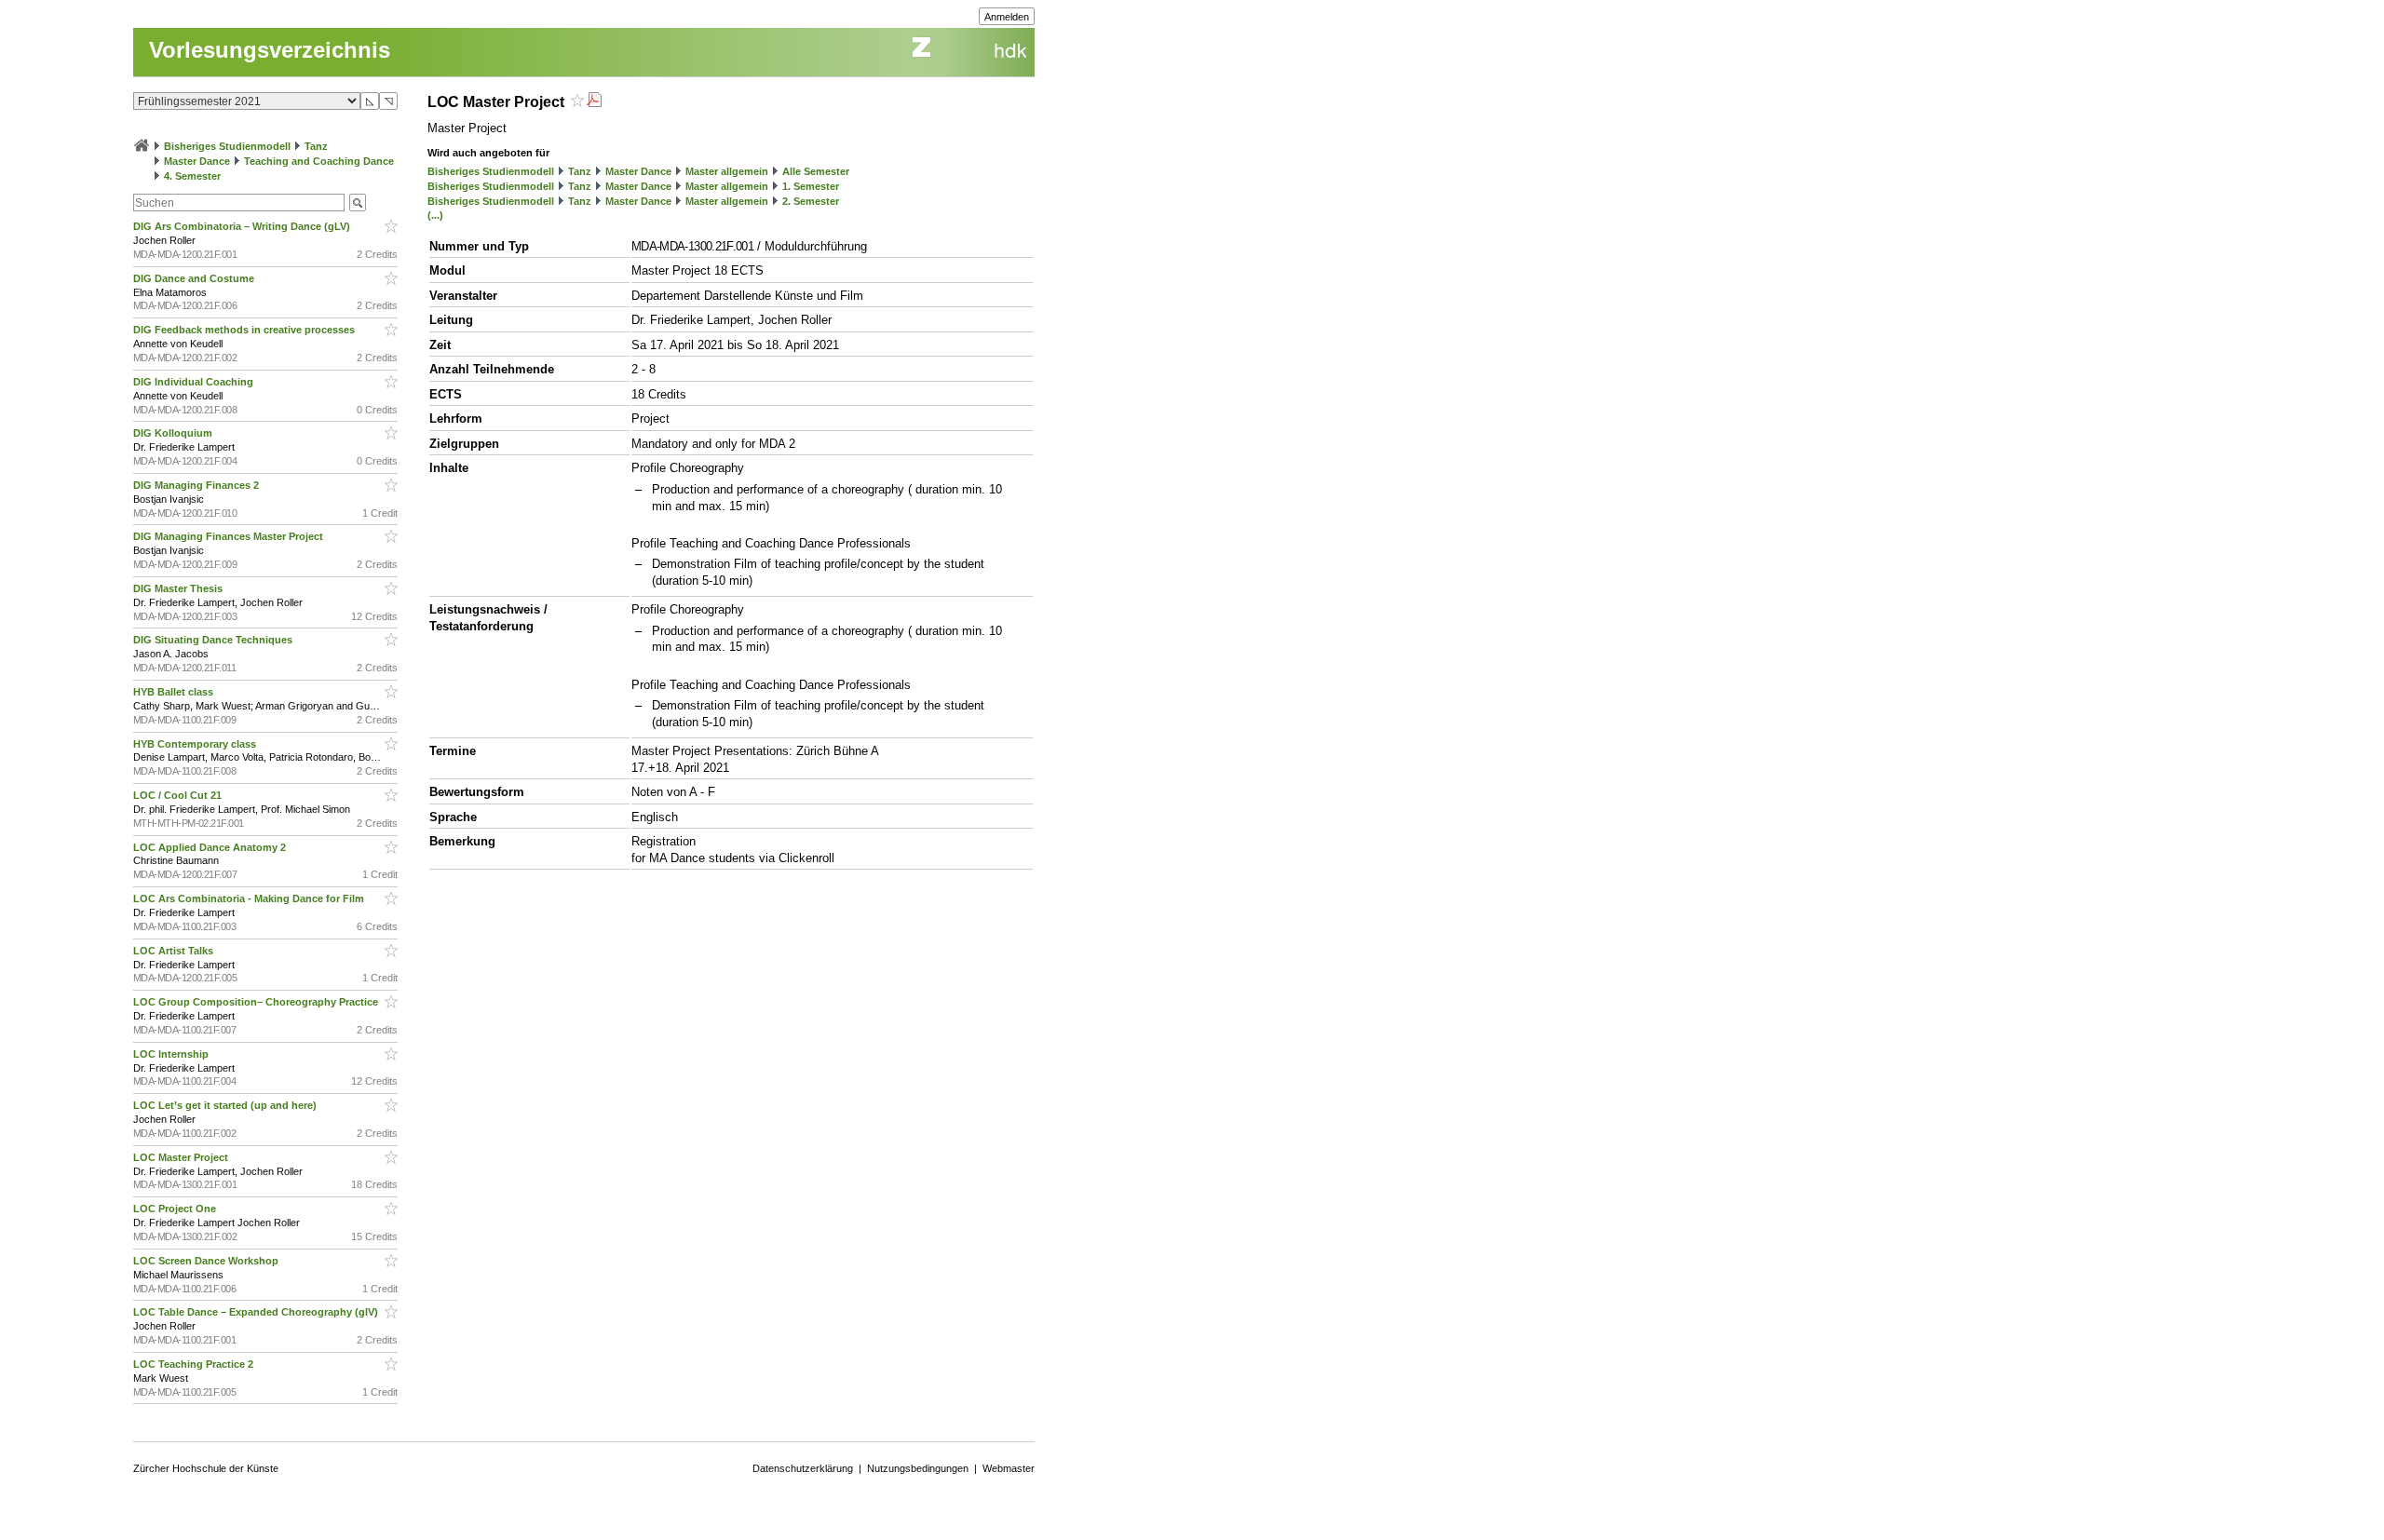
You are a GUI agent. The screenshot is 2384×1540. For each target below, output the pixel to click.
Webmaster (1009, 1468)
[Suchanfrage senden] (358, 203)
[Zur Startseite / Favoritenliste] (142, 146)
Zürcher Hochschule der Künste (206, 1468)
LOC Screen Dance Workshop (207, 1261)
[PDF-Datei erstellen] (594, 102)
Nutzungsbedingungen (918, 1468)
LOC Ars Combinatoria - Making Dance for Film (250, 898)
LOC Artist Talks (175, 951)
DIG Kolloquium (174, 433)
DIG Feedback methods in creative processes (245, 330)
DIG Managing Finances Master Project (230, 536)
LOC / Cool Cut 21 (179, 795)
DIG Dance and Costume (195, 278)
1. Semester (811, 186)
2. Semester (811, 201)
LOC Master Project (182, 1157)
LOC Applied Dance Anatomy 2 (211, 847)
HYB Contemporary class (196, 744)
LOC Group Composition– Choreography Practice (257, 1002)
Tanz (316, 146)
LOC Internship (172, 1054)
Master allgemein (727, 171)
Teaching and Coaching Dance (319, 161)
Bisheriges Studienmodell (227, 146)
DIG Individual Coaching (195, 382)
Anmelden (1007, 17)
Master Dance (197, 161)
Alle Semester (816, 171)
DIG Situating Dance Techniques (214, 640)
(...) (435, 215)
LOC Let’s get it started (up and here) (226, 1105)
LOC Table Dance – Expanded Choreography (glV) (257, 1312)
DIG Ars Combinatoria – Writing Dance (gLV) (243, 226)
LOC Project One (176, 1209)
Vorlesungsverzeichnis (270, 50)
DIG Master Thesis (179, 588)
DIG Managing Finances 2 (197, 485)
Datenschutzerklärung (803, 1468)
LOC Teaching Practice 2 (195, 1364)
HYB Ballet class (175, 692)
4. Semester (192, 176)
